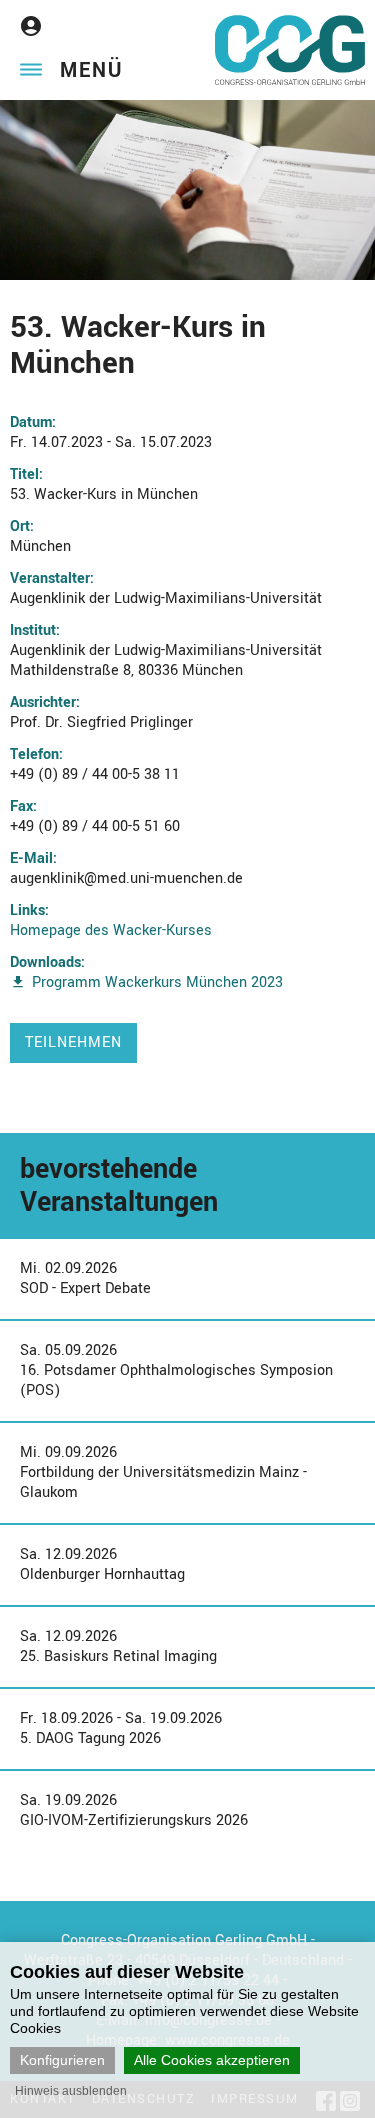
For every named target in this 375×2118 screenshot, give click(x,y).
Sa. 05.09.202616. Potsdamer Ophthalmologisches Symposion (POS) (176, 1370)
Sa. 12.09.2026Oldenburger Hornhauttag (102, 1564)
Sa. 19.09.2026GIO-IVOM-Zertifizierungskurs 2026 (134, 1810)
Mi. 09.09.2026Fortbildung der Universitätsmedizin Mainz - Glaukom (163, 1472)
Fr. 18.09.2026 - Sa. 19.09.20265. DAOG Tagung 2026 (121, 1728)
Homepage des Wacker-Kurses (111, 930)
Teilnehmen (73, 1042)
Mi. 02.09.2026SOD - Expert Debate (85, 1278)
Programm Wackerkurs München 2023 (157, 982)
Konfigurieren (62, 2060)
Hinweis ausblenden (71, 2091)
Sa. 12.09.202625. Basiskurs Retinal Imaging (118, 1646)
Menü (91, 70)
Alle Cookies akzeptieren (212, 2060)
